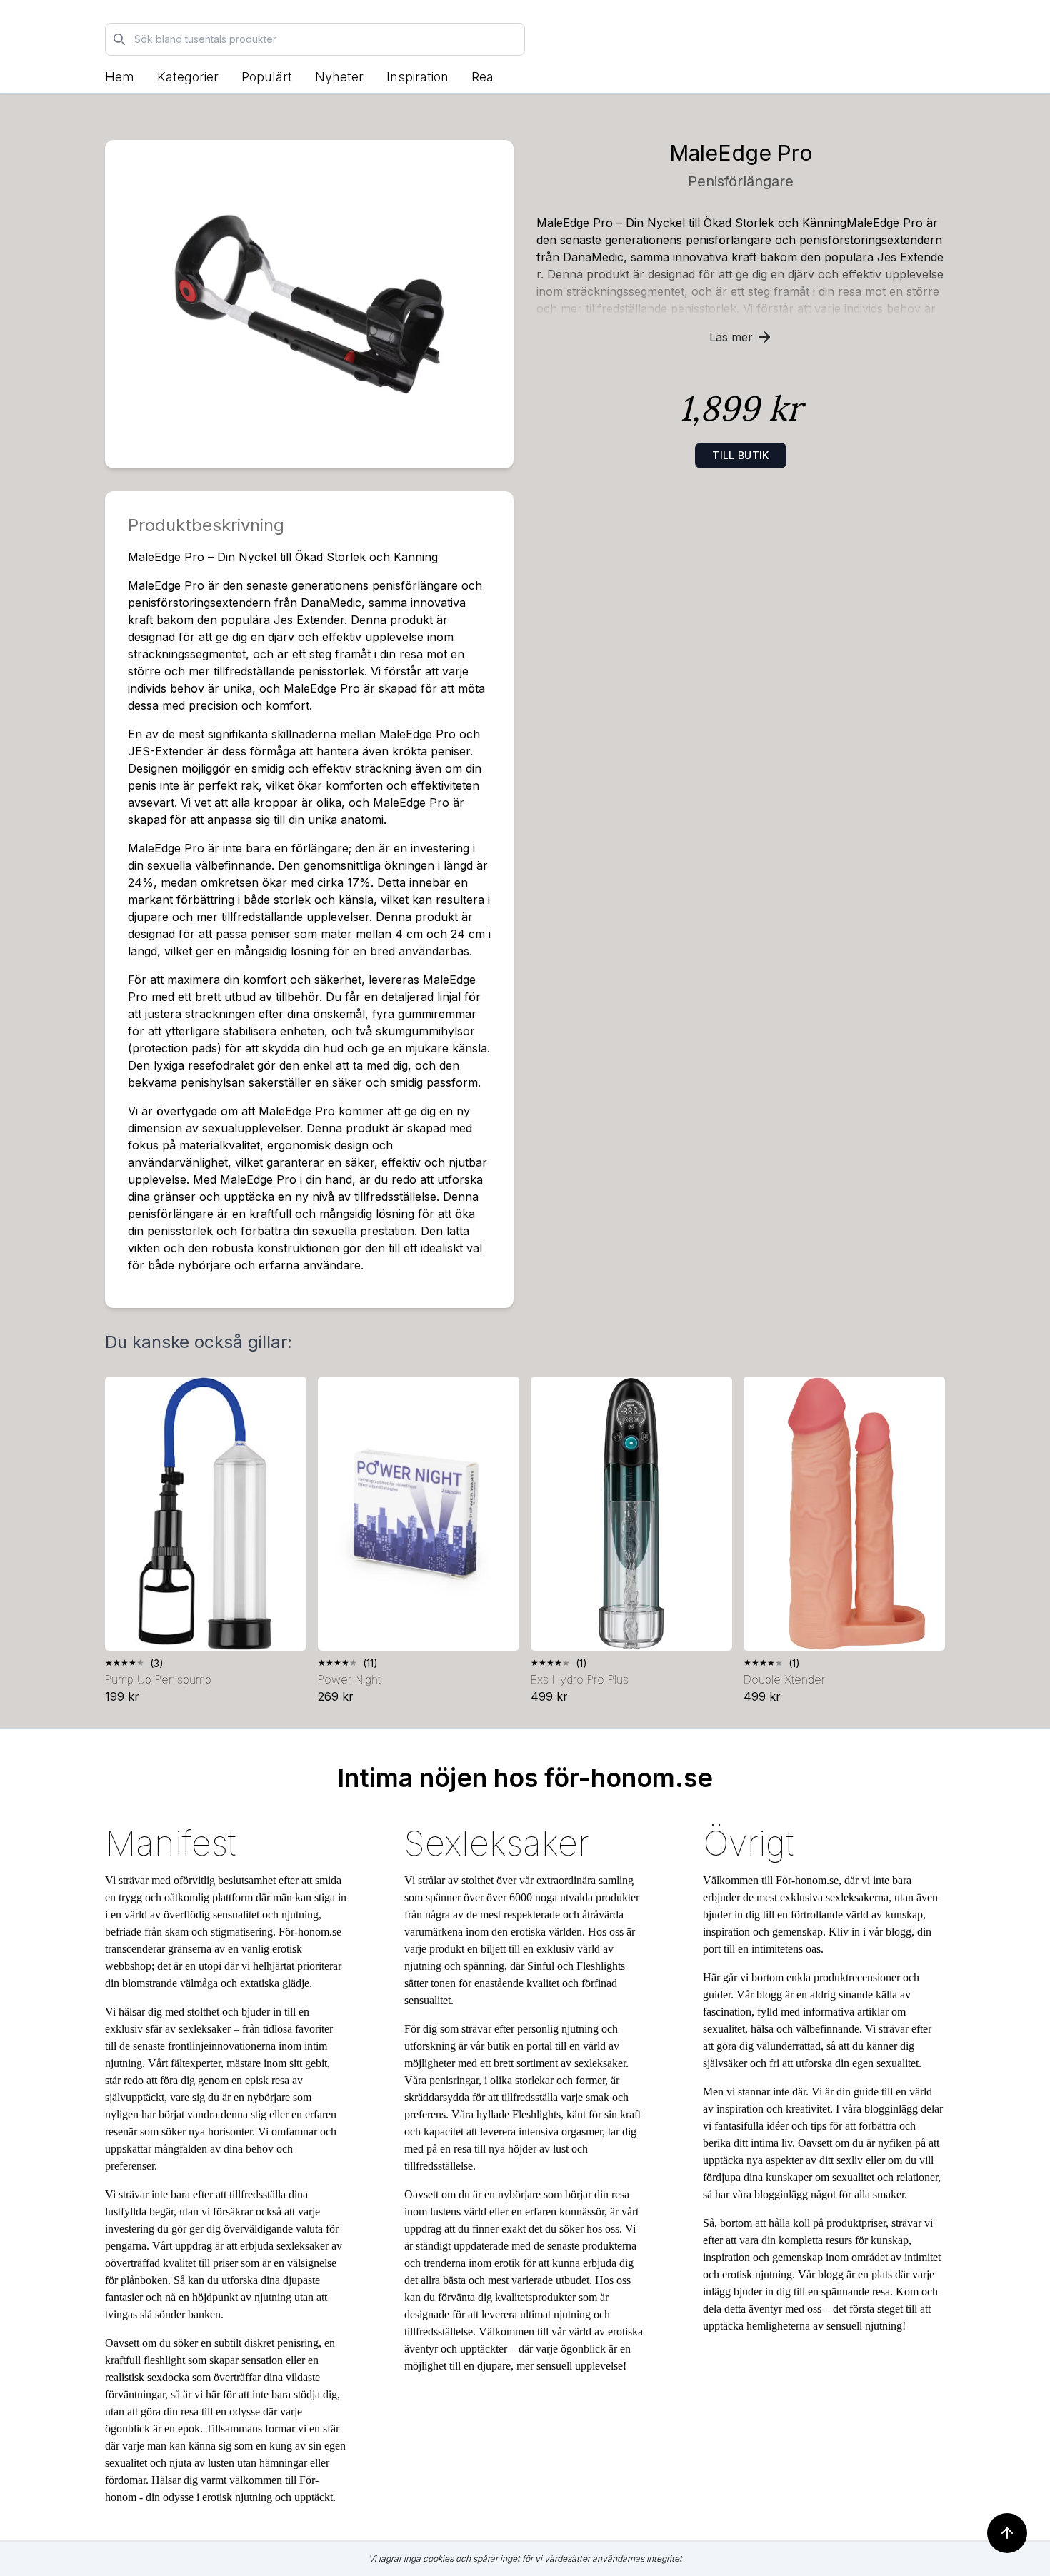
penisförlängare (741, 181)
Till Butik (741, 455)
